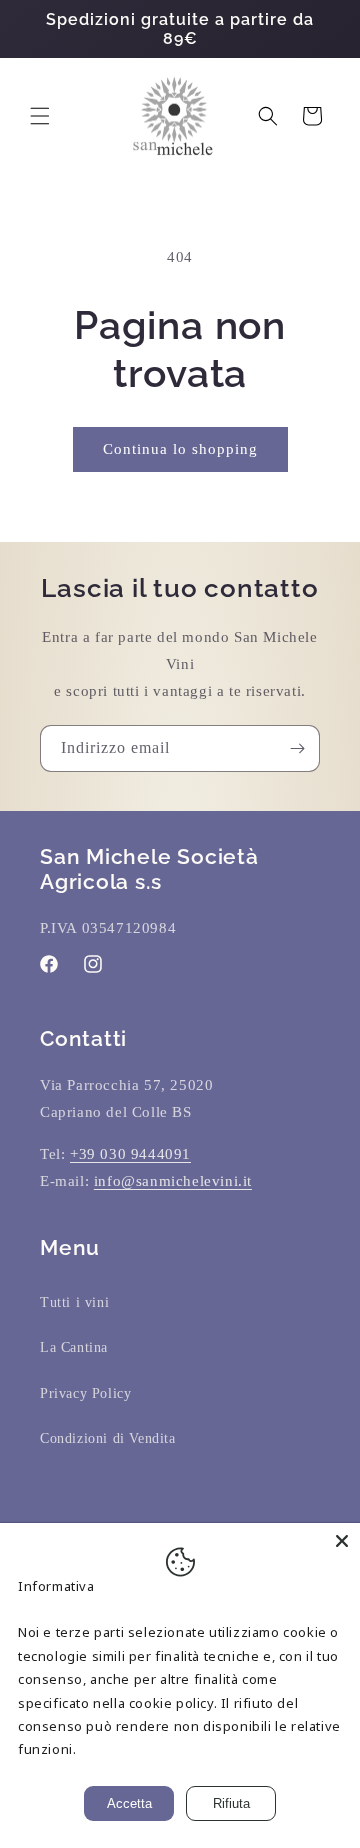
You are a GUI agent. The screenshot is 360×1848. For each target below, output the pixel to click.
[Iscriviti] (297, 748)
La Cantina (74, 1347)
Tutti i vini (74, 1302)
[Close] (342, 1541)
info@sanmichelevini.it (173, 1181)
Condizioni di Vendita (108, 1438)
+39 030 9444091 (130, 1154)
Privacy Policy (85, 1393)
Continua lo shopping (180, 449)
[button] (40, 116)
